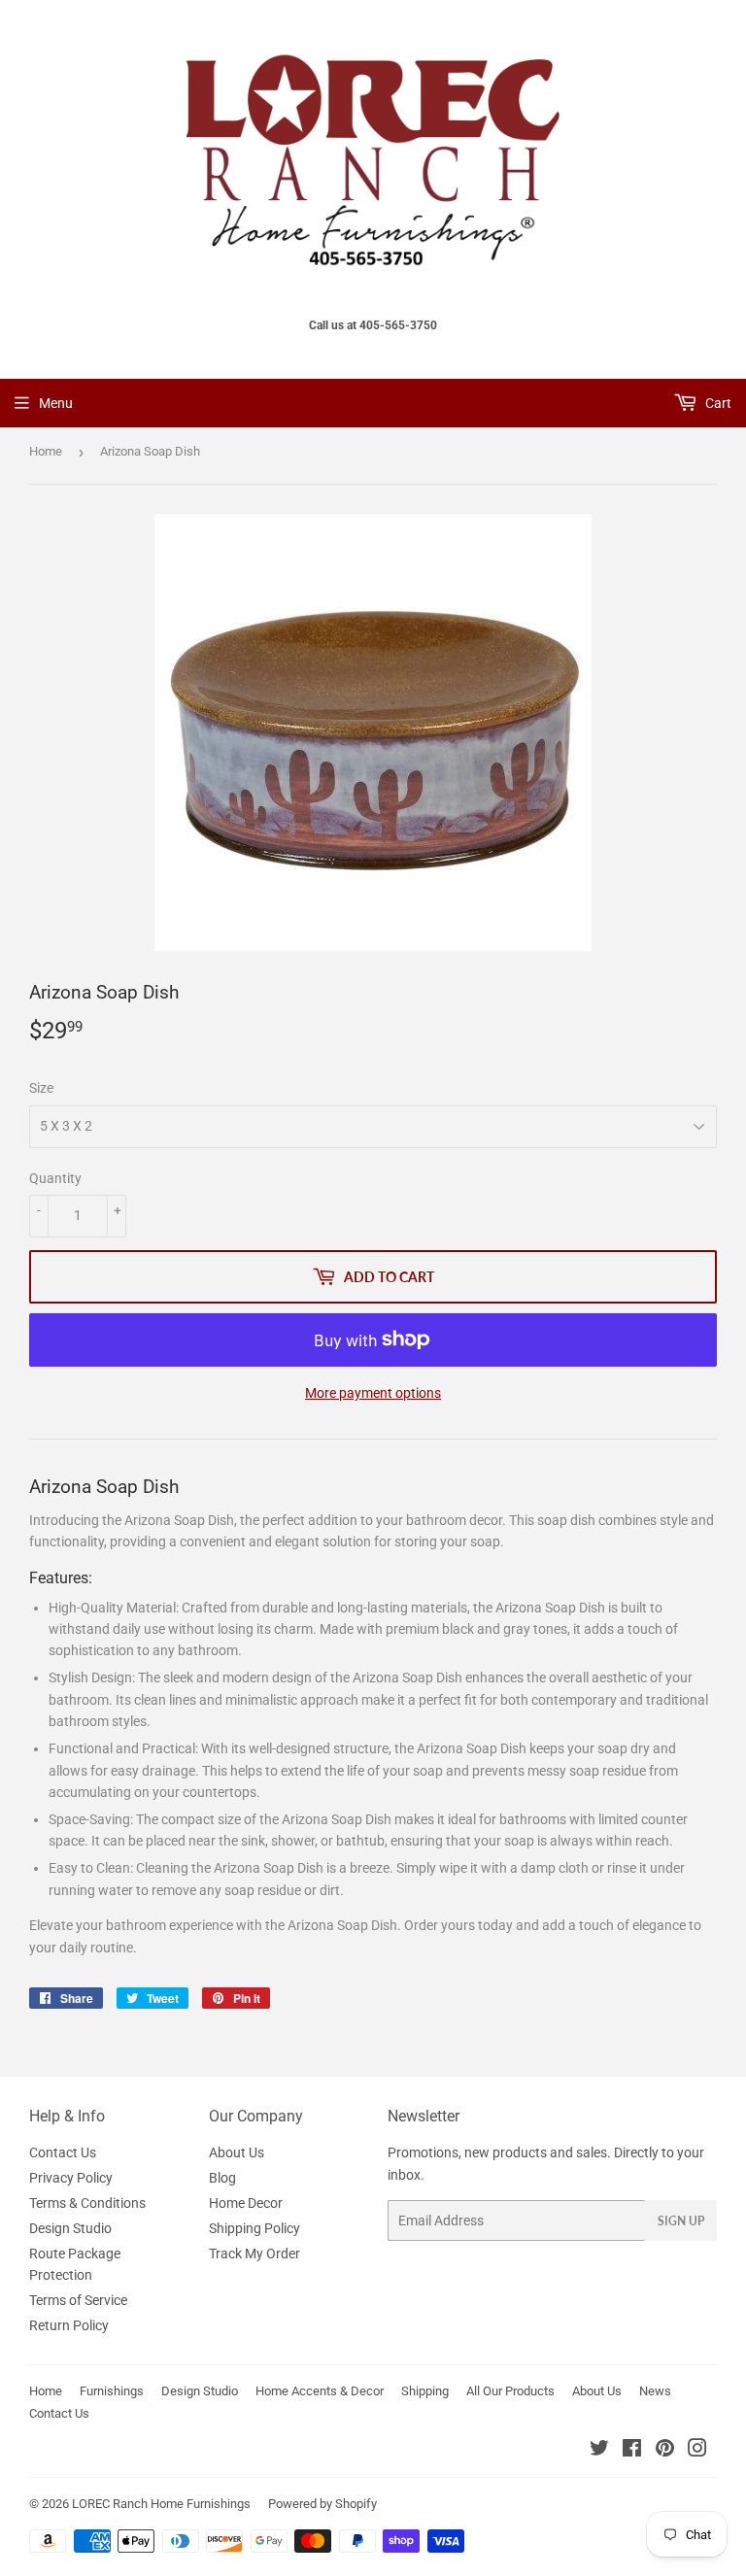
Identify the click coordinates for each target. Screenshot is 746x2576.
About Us (237, 2152)
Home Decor (246, 2203)
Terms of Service (78, 2300)
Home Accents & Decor (320, 2391)
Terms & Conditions (87, 2203)
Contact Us (63, 2152)
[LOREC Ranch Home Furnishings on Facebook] (632, 2451)
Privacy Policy (71, 2178)
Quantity (55, 1178)
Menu (56, 403)
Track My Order (254, 2254)
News (655, 2391)
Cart (717, 403)
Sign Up (681, 2221)
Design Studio (70, 2228)
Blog (222, 2178)
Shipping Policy (254, 2228)
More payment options (373, 1393)
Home (46, 451)
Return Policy (69, 2325)
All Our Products (510, 2391)
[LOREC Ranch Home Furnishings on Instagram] (697, 2451)
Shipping (425, 2391)
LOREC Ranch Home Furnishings (161, 2504)
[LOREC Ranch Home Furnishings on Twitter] (599, 2451)
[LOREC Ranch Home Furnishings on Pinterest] (665, 2451)
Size (41, 1088)
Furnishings (112, 2391)
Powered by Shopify (322, 2504)
